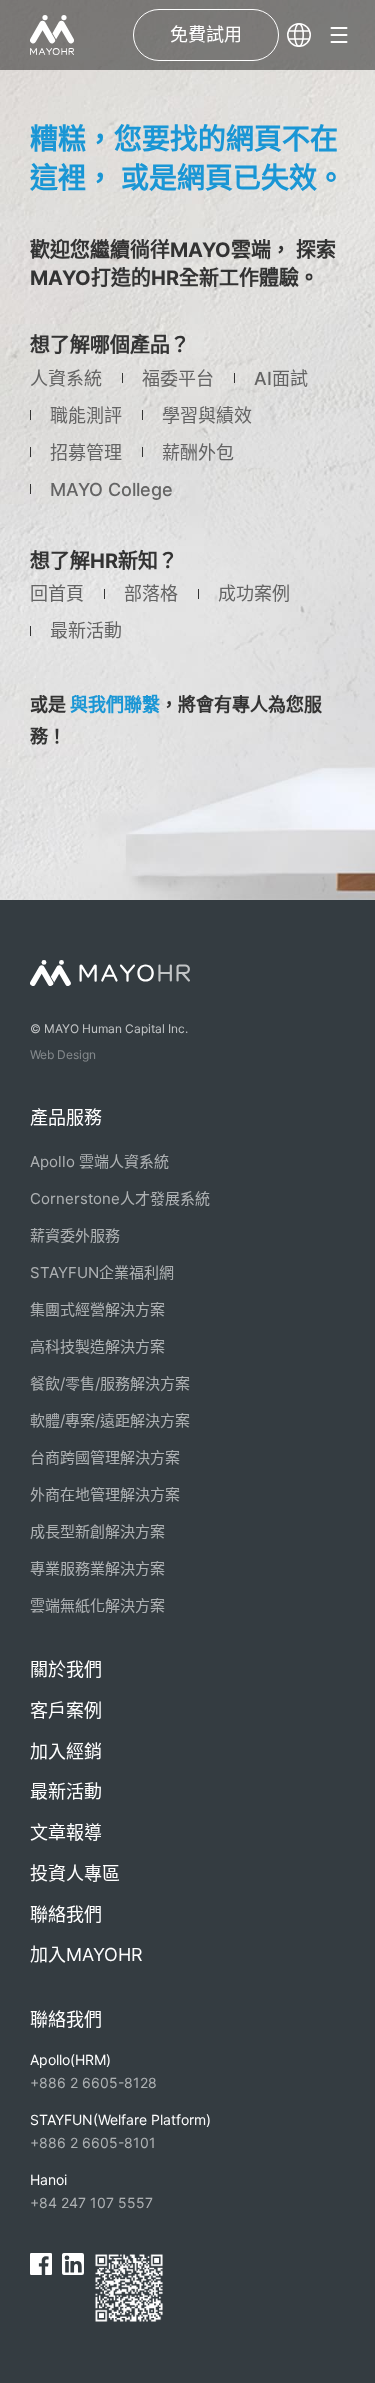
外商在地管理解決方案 (105, 1494)
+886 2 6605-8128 (93, 2071)
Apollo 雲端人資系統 (99, 1161)
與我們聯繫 (115, 704)
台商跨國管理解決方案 (105, 1457)
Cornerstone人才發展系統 (120, 1198)
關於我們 (66, 1669)
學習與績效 (207, 415)
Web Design (63, 1054)
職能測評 (86, 415)
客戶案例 (66, 1710)
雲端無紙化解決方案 (97, 1605)
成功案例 (254, 593)
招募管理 (86, 452)
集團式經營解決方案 (97, 1309)
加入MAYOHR (86, 1954)
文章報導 (66, 1832)
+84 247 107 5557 (91, 2191)
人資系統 (66, 378)
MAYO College (111, 489)
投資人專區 (75, 1873)
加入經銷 (66, 1751)
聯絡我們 (66, 1914)
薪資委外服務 (75, 1235)
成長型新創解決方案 (97, 1531)
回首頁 (57, 593)
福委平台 (178, 378)
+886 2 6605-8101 (120, 2131)
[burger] (339, 35)
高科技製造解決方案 (97, 1346)
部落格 (151, 593)
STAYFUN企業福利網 (102, 1272)
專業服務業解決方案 (97, 1568)
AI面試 (281, 378)
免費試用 (206, 34)
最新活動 (86, 630)
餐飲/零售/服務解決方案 (110, 1383)
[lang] (299, 35)
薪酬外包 (198, 452)
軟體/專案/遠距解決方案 (110, 1420)
